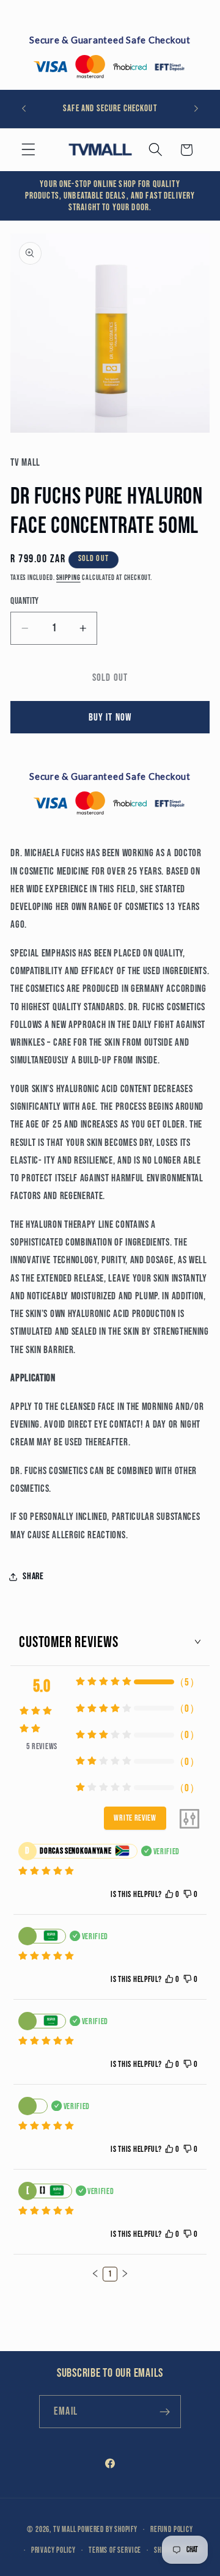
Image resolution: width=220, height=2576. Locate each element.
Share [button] (33, 1576)
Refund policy (171, 2530)
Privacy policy (53, 2551)
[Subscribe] (165, 2412)
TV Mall (65, 2530)
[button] (28, 150)
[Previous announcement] (24, 109)
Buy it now (110, 717)
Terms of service (115, 2551)
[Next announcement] (196, 109)
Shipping (68, 578)
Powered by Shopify (108, 2530)
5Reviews (42, 1746)
